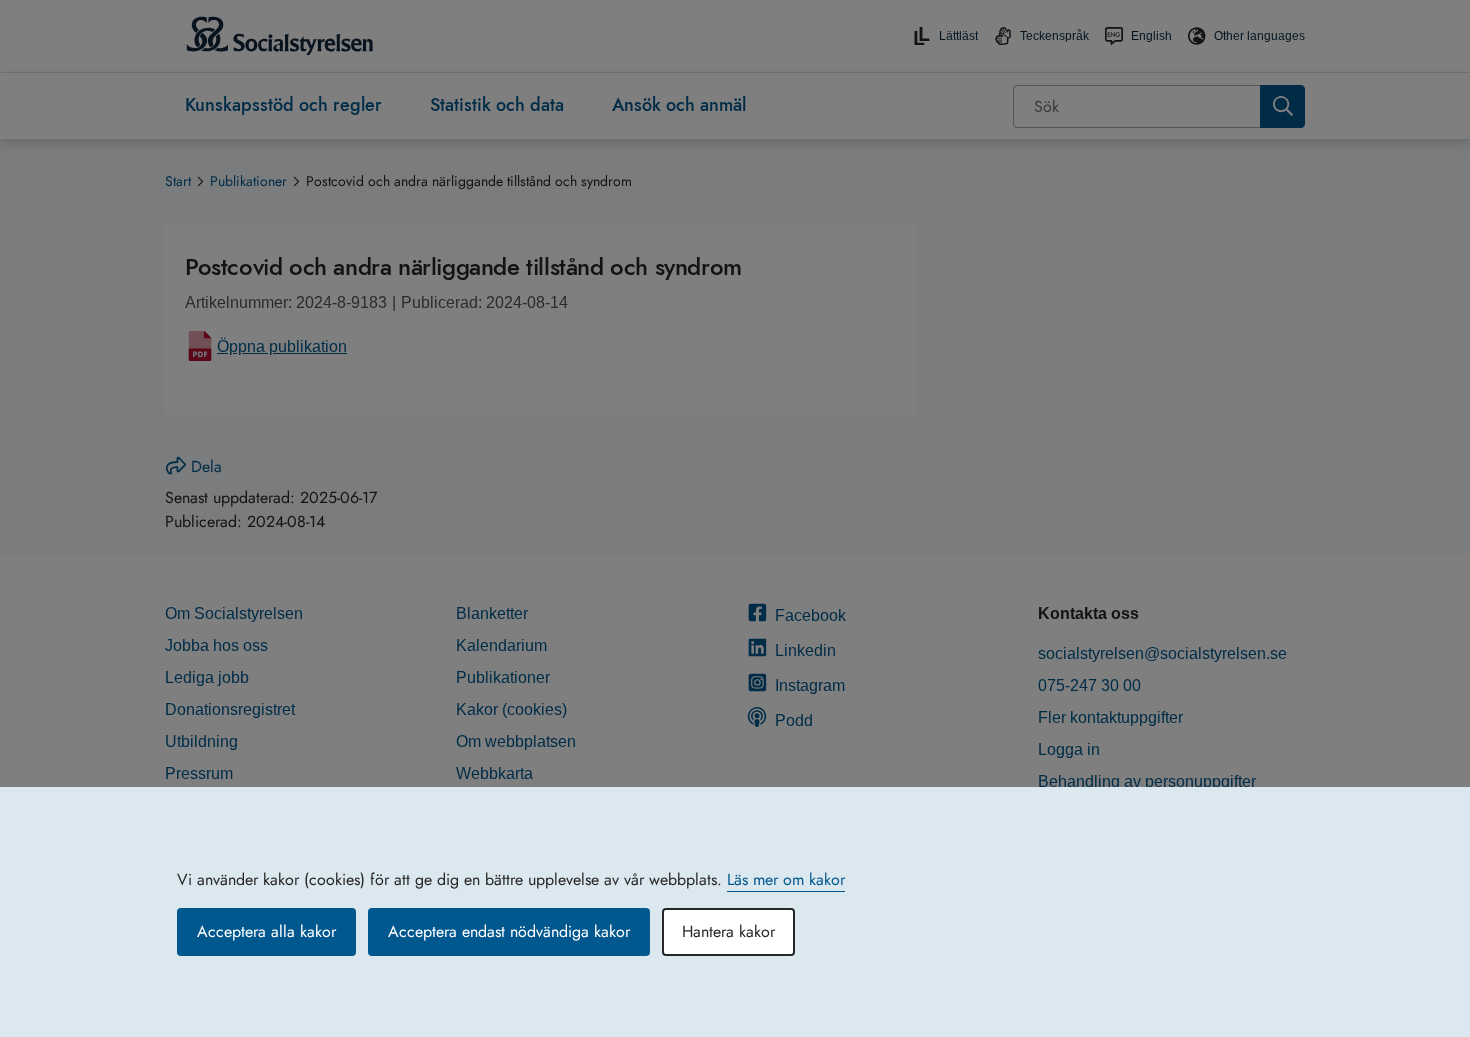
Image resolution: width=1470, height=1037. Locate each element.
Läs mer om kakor (786, 879)
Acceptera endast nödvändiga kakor (509, 931)
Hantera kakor (728, 931)
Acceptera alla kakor (266, 931)
